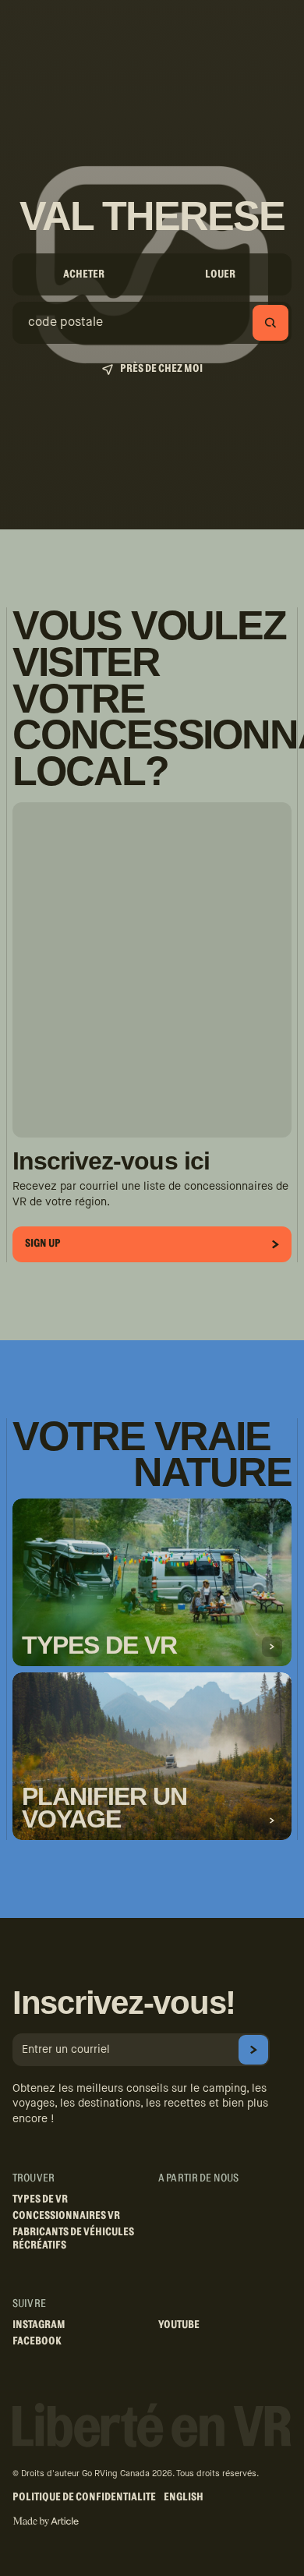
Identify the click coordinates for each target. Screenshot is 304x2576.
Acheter (84, 274)
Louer (220, 274)
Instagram (39, 2325)
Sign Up (43, 1244)
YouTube (179, 2325)
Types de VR (40, 2199)
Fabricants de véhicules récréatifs (73, 2239)
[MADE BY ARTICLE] (46, 2522)
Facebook (37, 2341)
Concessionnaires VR (66, 2216)
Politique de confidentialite (84, 2497)
